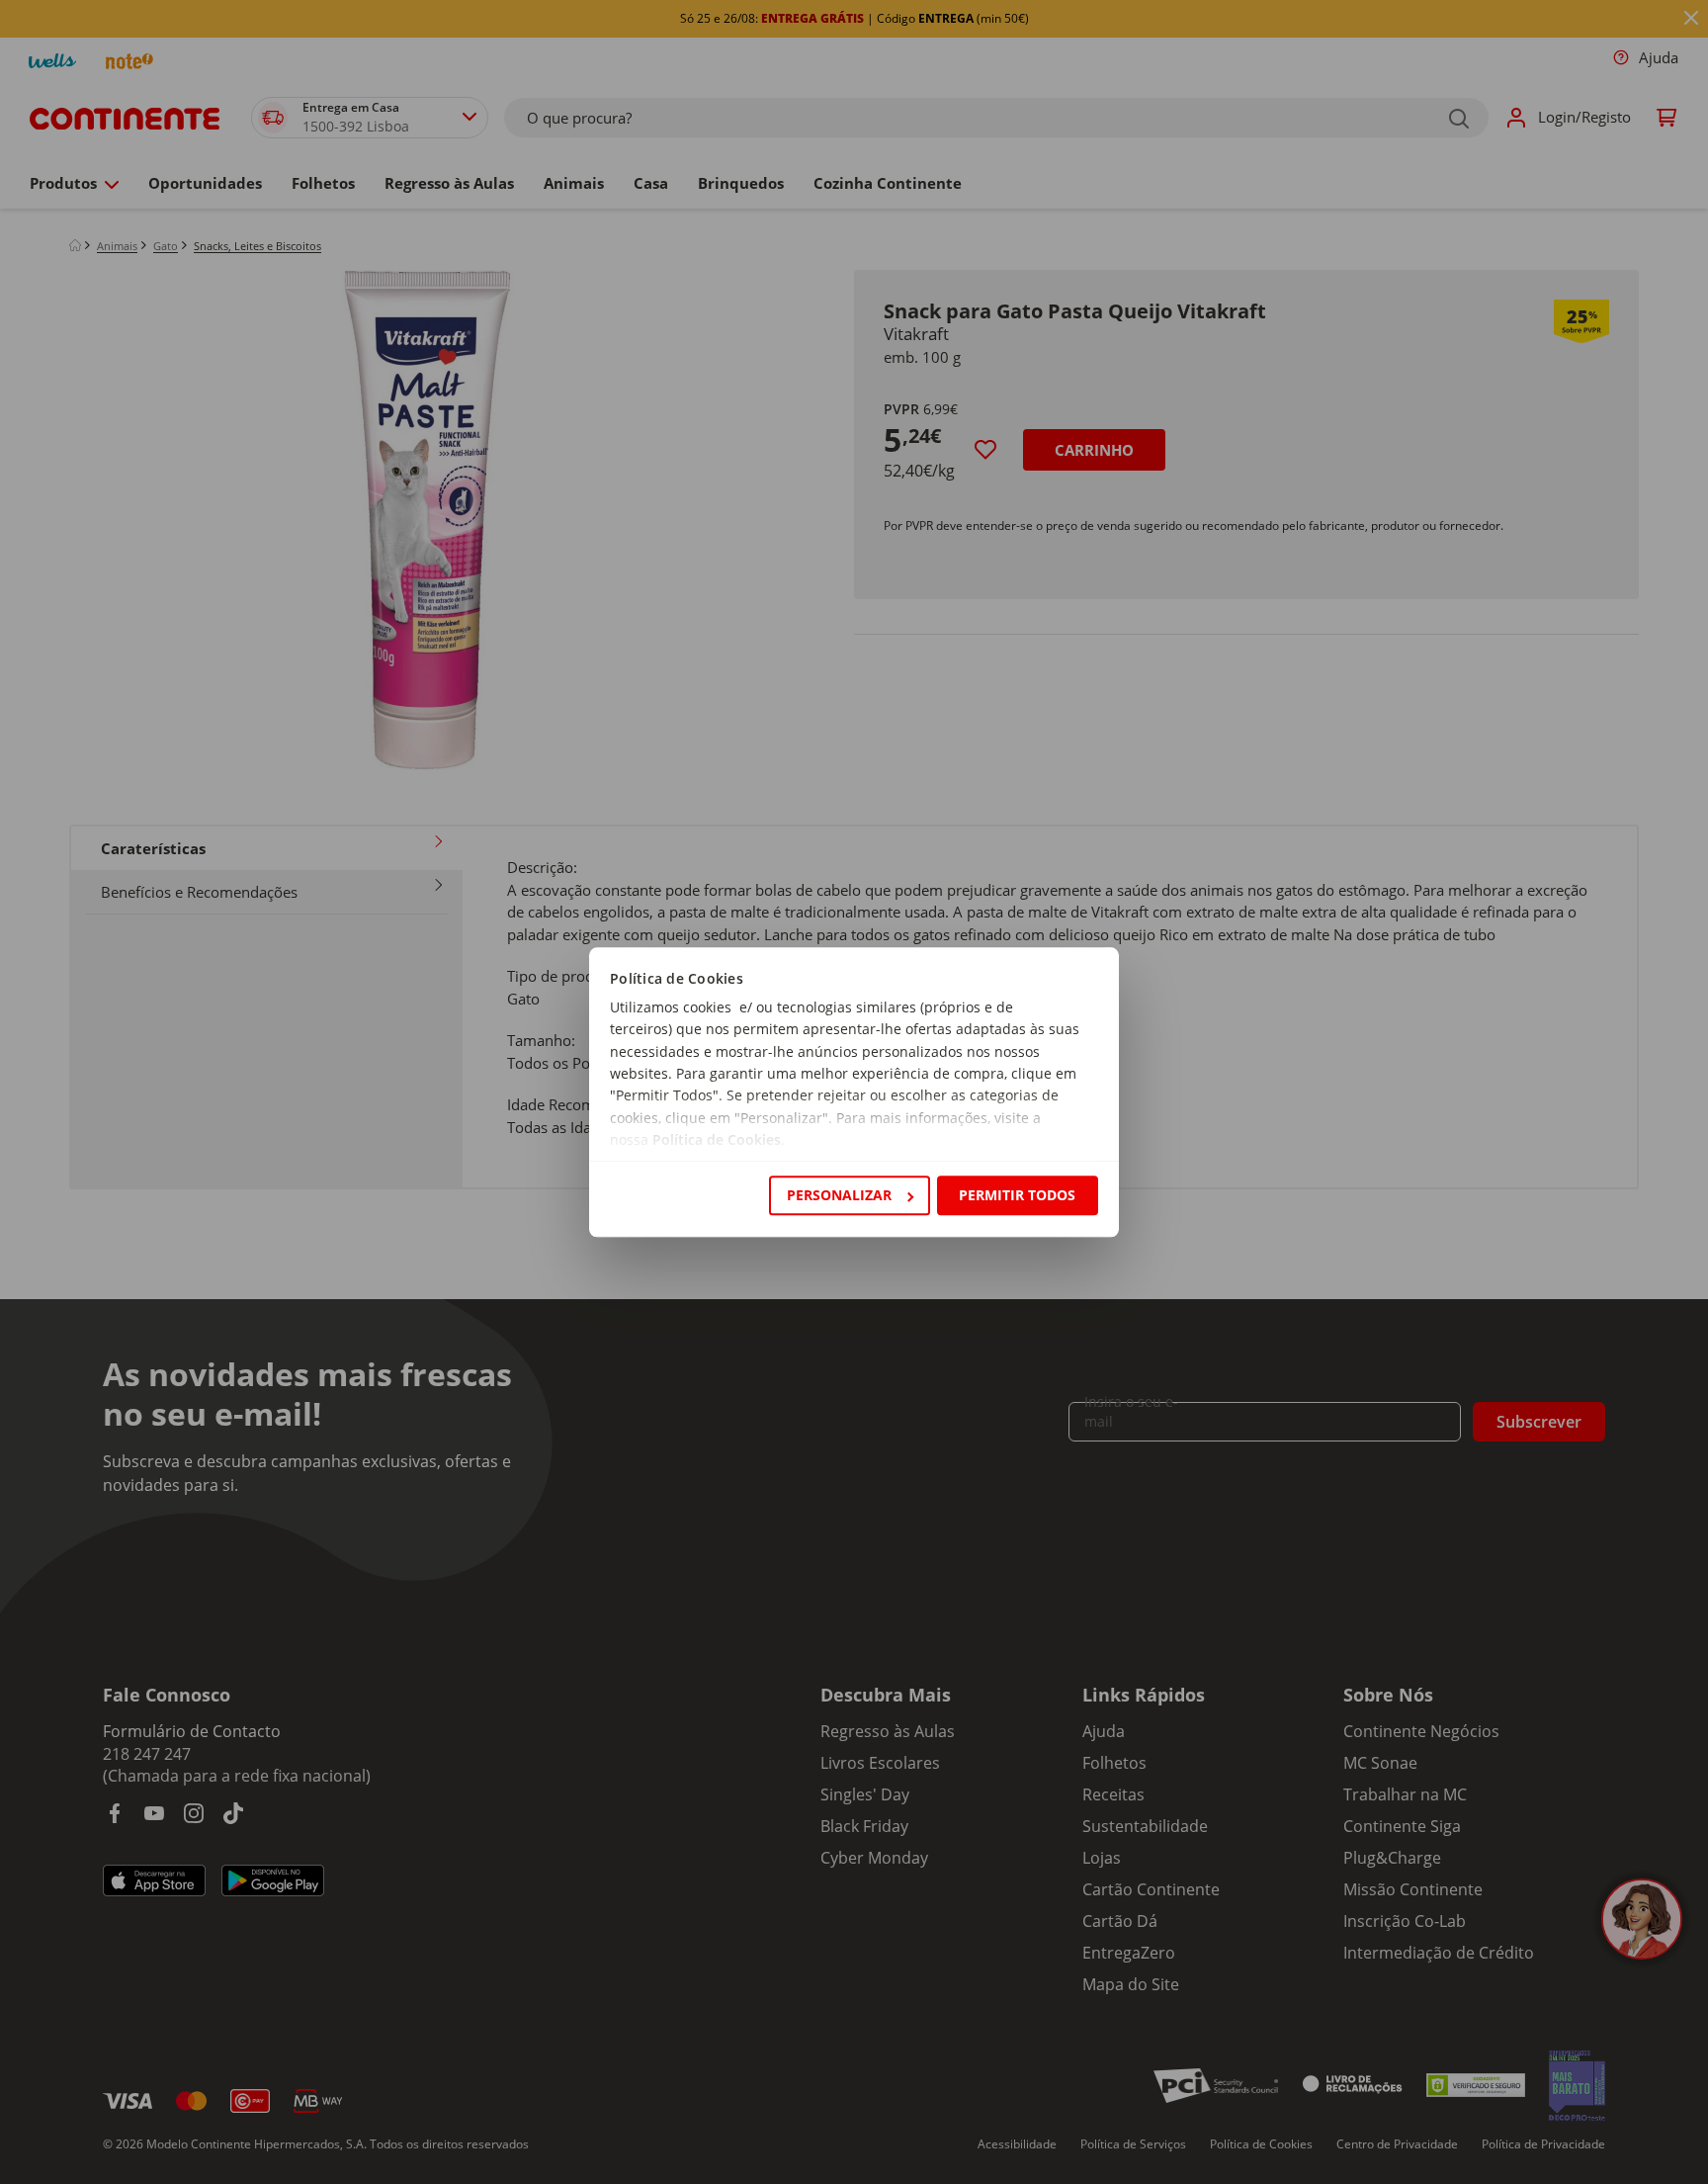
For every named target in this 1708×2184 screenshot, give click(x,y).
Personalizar (839, 1195)
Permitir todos (1017, 1195)
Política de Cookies (717, 1140)
